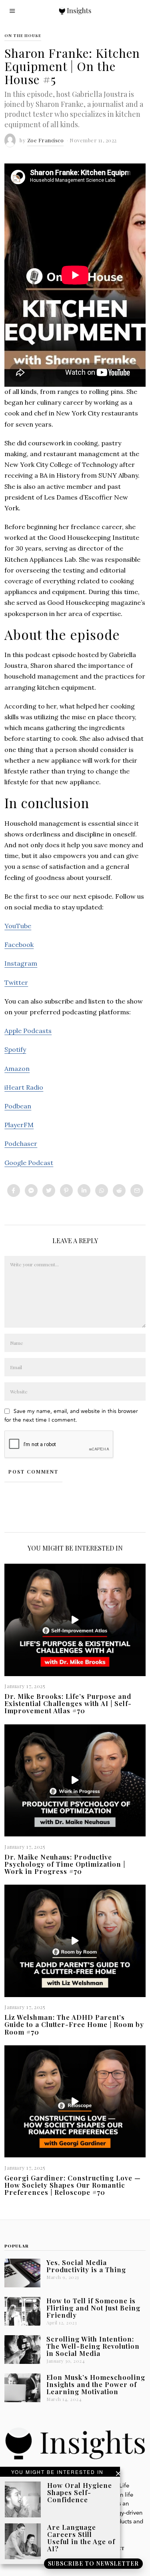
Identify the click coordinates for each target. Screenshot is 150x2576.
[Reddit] (119, 1191)
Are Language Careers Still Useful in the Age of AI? (81, 2538)
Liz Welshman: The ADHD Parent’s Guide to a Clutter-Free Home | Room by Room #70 (74, 2024)
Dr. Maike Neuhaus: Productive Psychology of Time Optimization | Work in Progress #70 (65, 1864)
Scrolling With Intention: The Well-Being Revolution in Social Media (93, 2346)
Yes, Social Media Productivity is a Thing (86, 2266)
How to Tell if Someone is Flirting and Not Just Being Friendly (93, 2308)
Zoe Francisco (46, 140)
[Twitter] (49, 1191)
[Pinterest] (66, 1191)
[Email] (137, 1191)
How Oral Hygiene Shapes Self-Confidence (80, 2492)
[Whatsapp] (102, 1191)
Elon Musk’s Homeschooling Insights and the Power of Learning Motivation (96, 2384)
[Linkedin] (84, 1191)
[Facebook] (14, 1191)
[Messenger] (31, 1191)
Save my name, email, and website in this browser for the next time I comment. (71, 1416)
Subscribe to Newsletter (93, 2563)
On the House (23, 35)
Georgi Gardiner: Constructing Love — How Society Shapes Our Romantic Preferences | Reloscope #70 (73, 2185)
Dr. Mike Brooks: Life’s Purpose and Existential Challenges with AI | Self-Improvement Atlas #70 (68, 1703)
